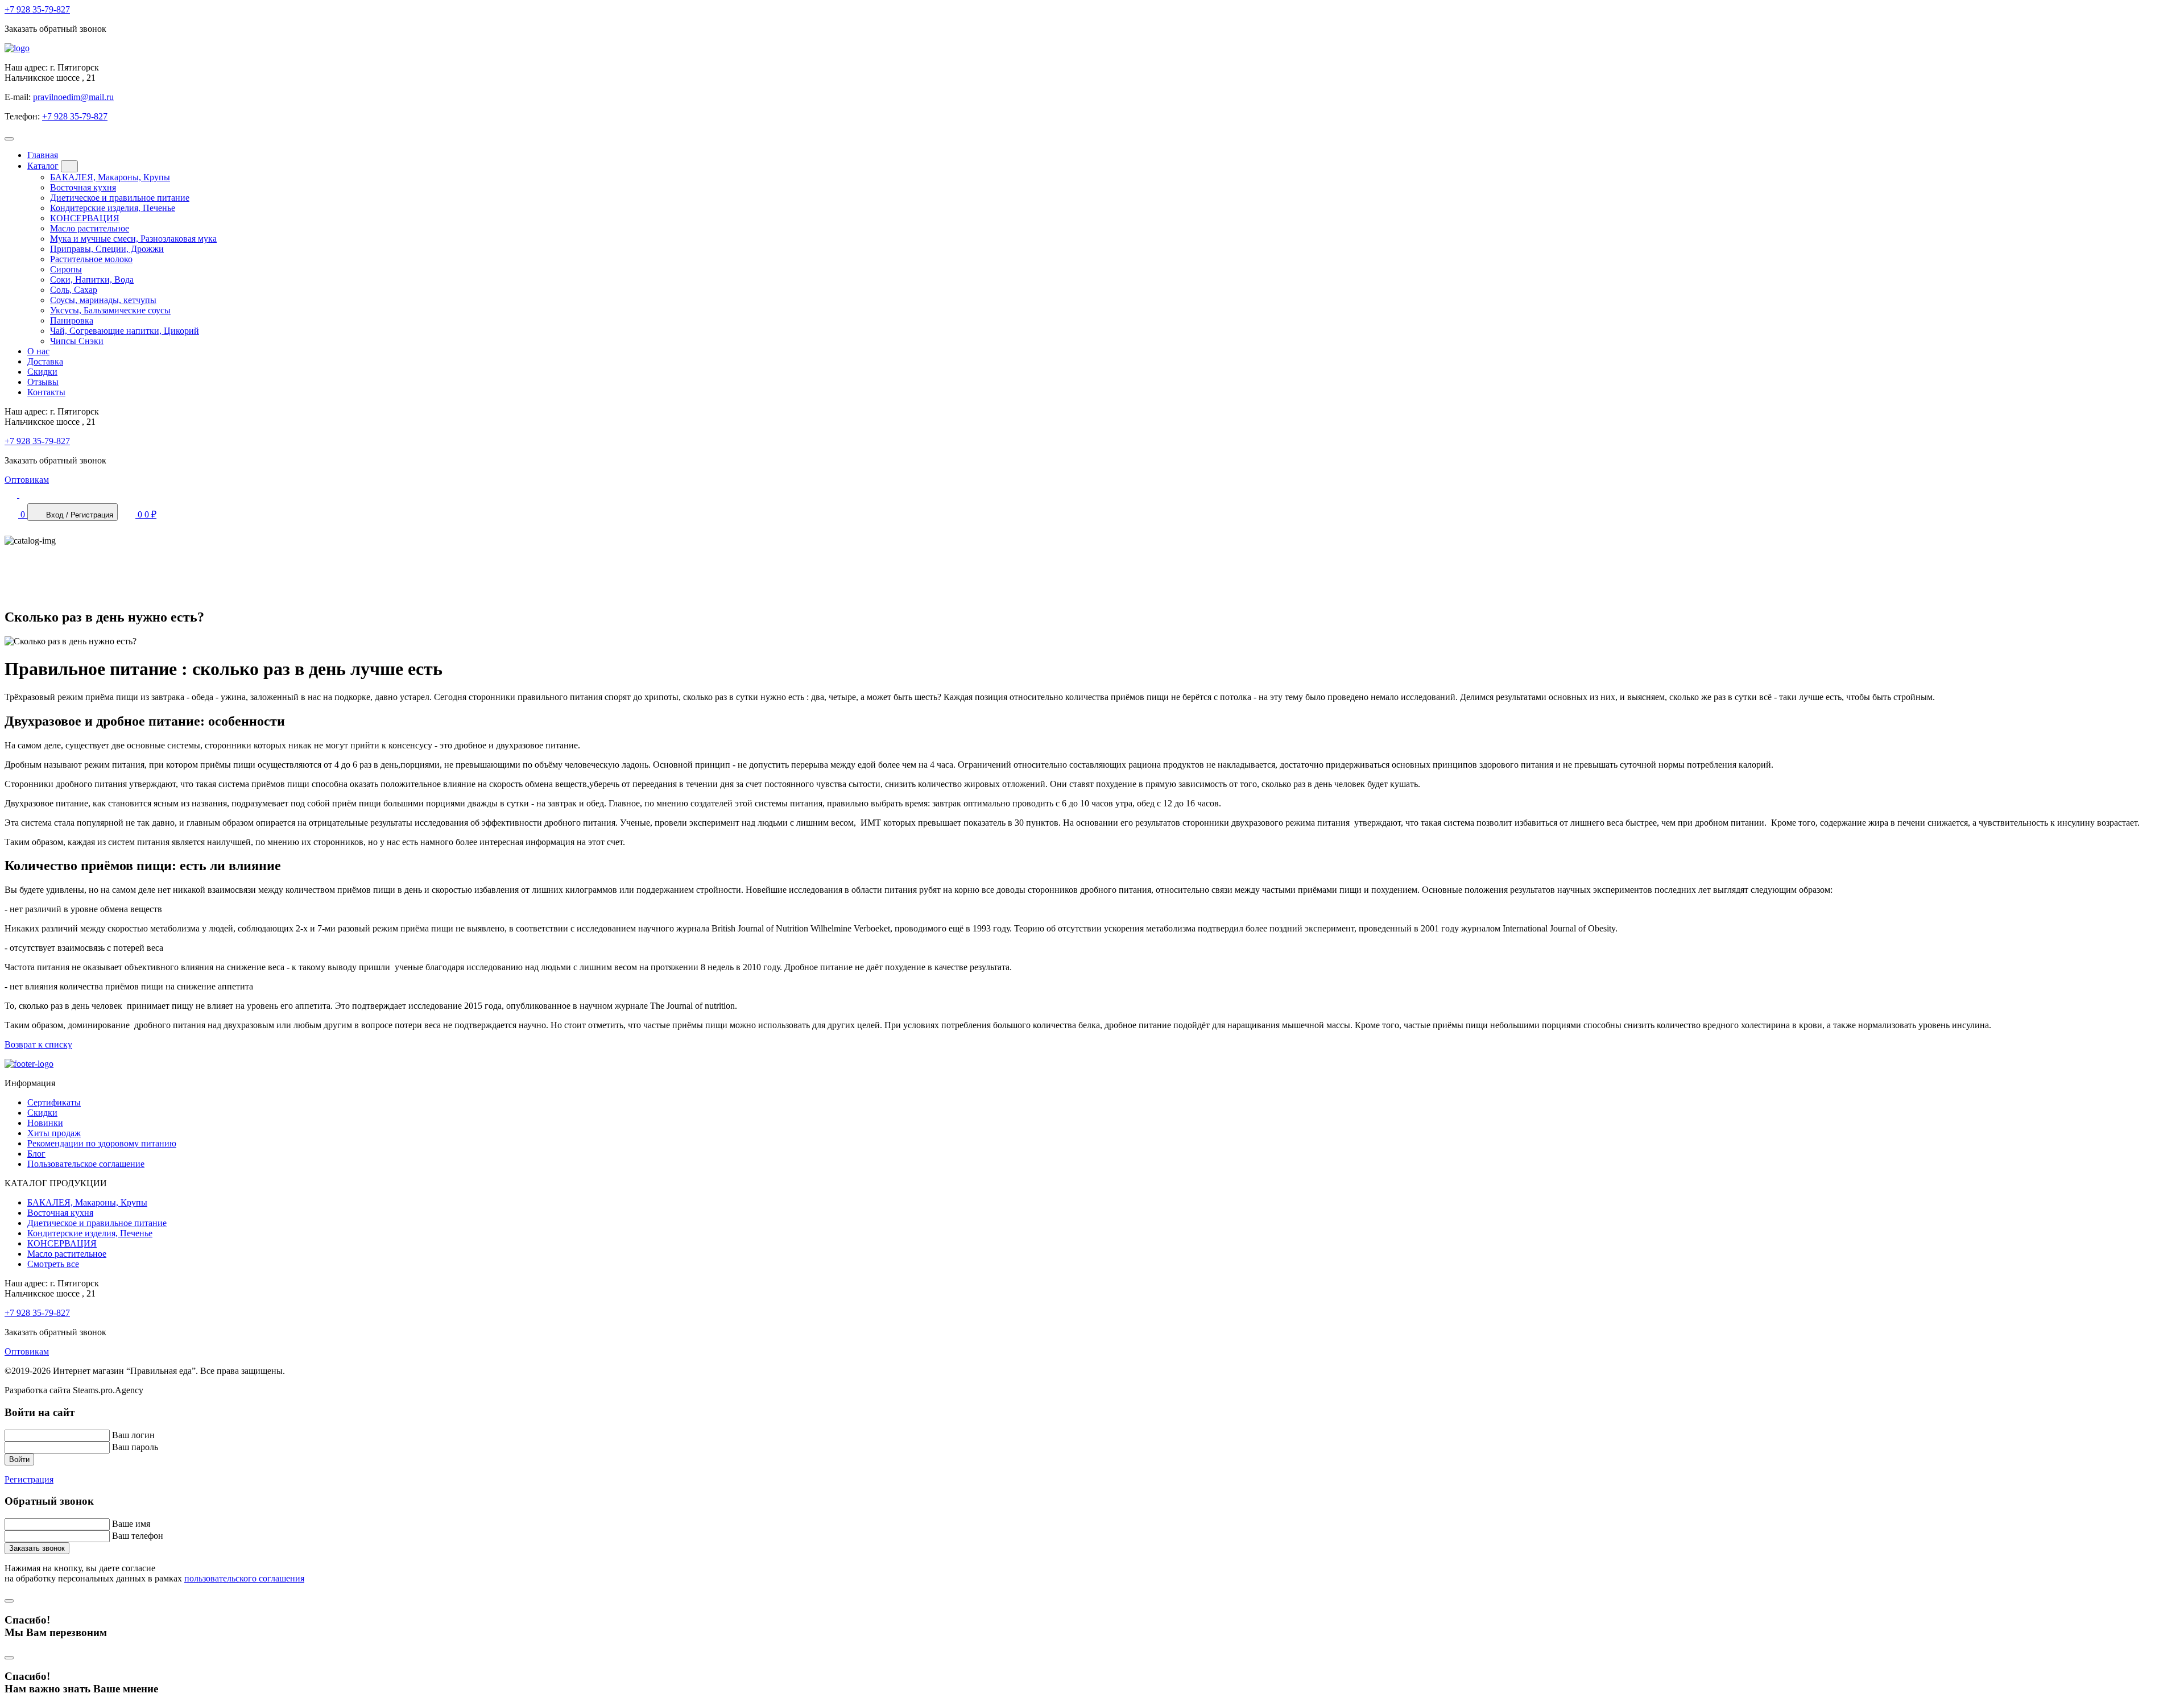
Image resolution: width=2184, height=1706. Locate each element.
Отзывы (43, 382)
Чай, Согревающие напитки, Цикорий (125, 331)
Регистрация (29, 1479)
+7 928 (37, 9)
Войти (19, 1459)
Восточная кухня (83, 187)
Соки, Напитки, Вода (92, 279)
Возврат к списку (38, 1044)
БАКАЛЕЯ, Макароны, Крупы (110, 177)
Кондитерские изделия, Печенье (113, 208)
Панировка (72, 320)
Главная (43, 155)
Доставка (45, 361)
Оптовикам (27, 480)
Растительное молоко (91, 259)
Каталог (43, 166)
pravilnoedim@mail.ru (73, 97)
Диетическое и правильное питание (120, 198)
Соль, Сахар (74, 290)
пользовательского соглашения (244, 1578)
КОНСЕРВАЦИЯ (85, 218)
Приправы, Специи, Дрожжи (107, 249)
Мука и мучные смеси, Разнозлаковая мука (133, 239)
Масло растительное (90, 228)
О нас (38, 351)
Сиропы (66, 269)
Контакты (46, 392)
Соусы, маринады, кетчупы (103, 300)
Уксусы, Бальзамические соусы (110, 310)
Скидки (42, 372)
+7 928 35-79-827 (75, 116)
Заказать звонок (37, 1548)
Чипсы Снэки (77, 341)
